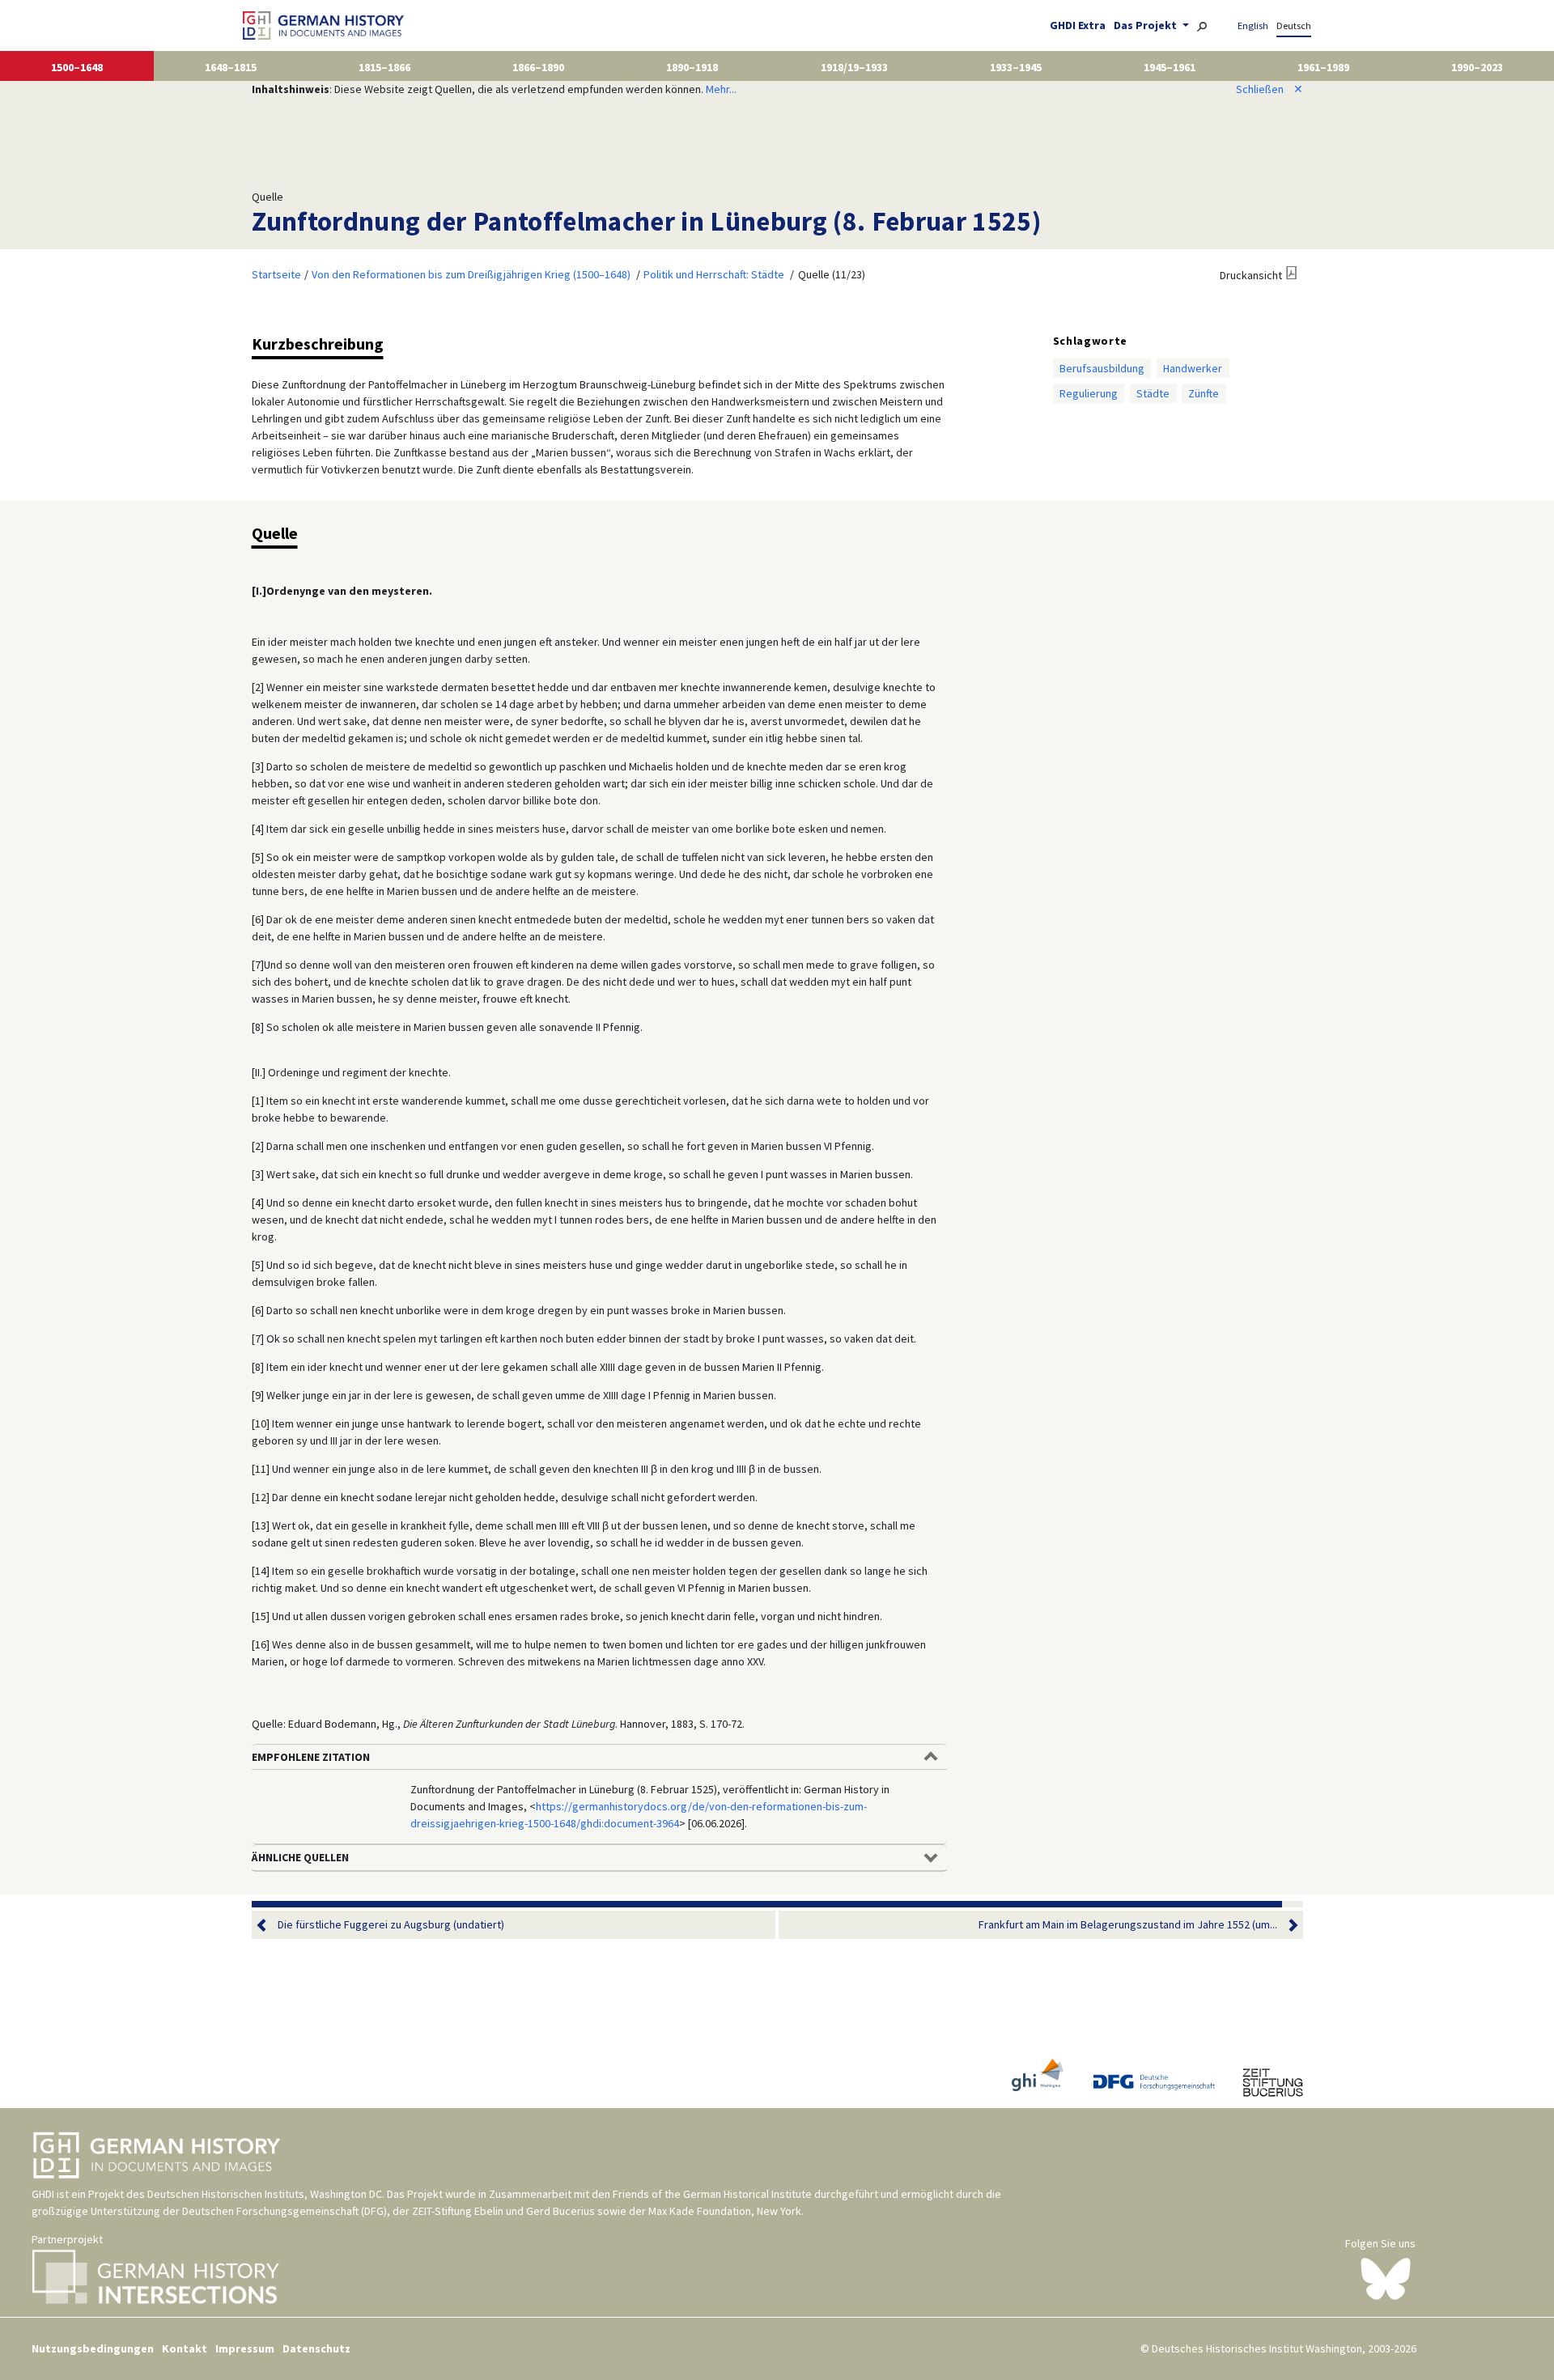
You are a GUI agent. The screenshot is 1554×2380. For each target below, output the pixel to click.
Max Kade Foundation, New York (725, 2211)
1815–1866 (384, 67)
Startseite (276, 274)
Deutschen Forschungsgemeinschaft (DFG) (284, 2211)
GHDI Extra (1078, 25)
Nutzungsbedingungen (93, 2348)
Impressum (245, 2348)
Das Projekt (1146, 25)
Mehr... (721, 89)
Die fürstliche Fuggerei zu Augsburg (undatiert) (391, 1924)
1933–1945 (1016, 67)
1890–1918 (692, 67)
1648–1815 (231, 67)
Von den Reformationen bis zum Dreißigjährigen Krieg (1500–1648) (471, 274)
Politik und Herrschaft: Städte (714, 274)
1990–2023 (1477, 67)
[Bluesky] (1386, 2278)
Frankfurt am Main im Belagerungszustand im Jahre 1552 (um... (1128, 1924)
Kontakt (185, 2348)
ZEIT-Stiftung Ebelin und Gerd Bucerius (503, 2211)
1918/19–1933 (854, 67)
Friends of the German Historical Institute (712, 2194)
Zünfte (1204, 393)
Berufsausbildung (1102, 368)
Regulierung (1089, 393)
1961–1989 (1323, 67)
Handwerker (1193, 368)
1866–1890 (538, 67)
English (1253, 25)
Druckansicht (1251, 275)
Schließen (1270, 89)
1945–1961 (1170, 67)
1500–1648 (77, 67)
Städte (1153, 393)
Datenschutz (316, 2348)
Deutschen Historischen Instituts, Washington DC (265, 2194)
